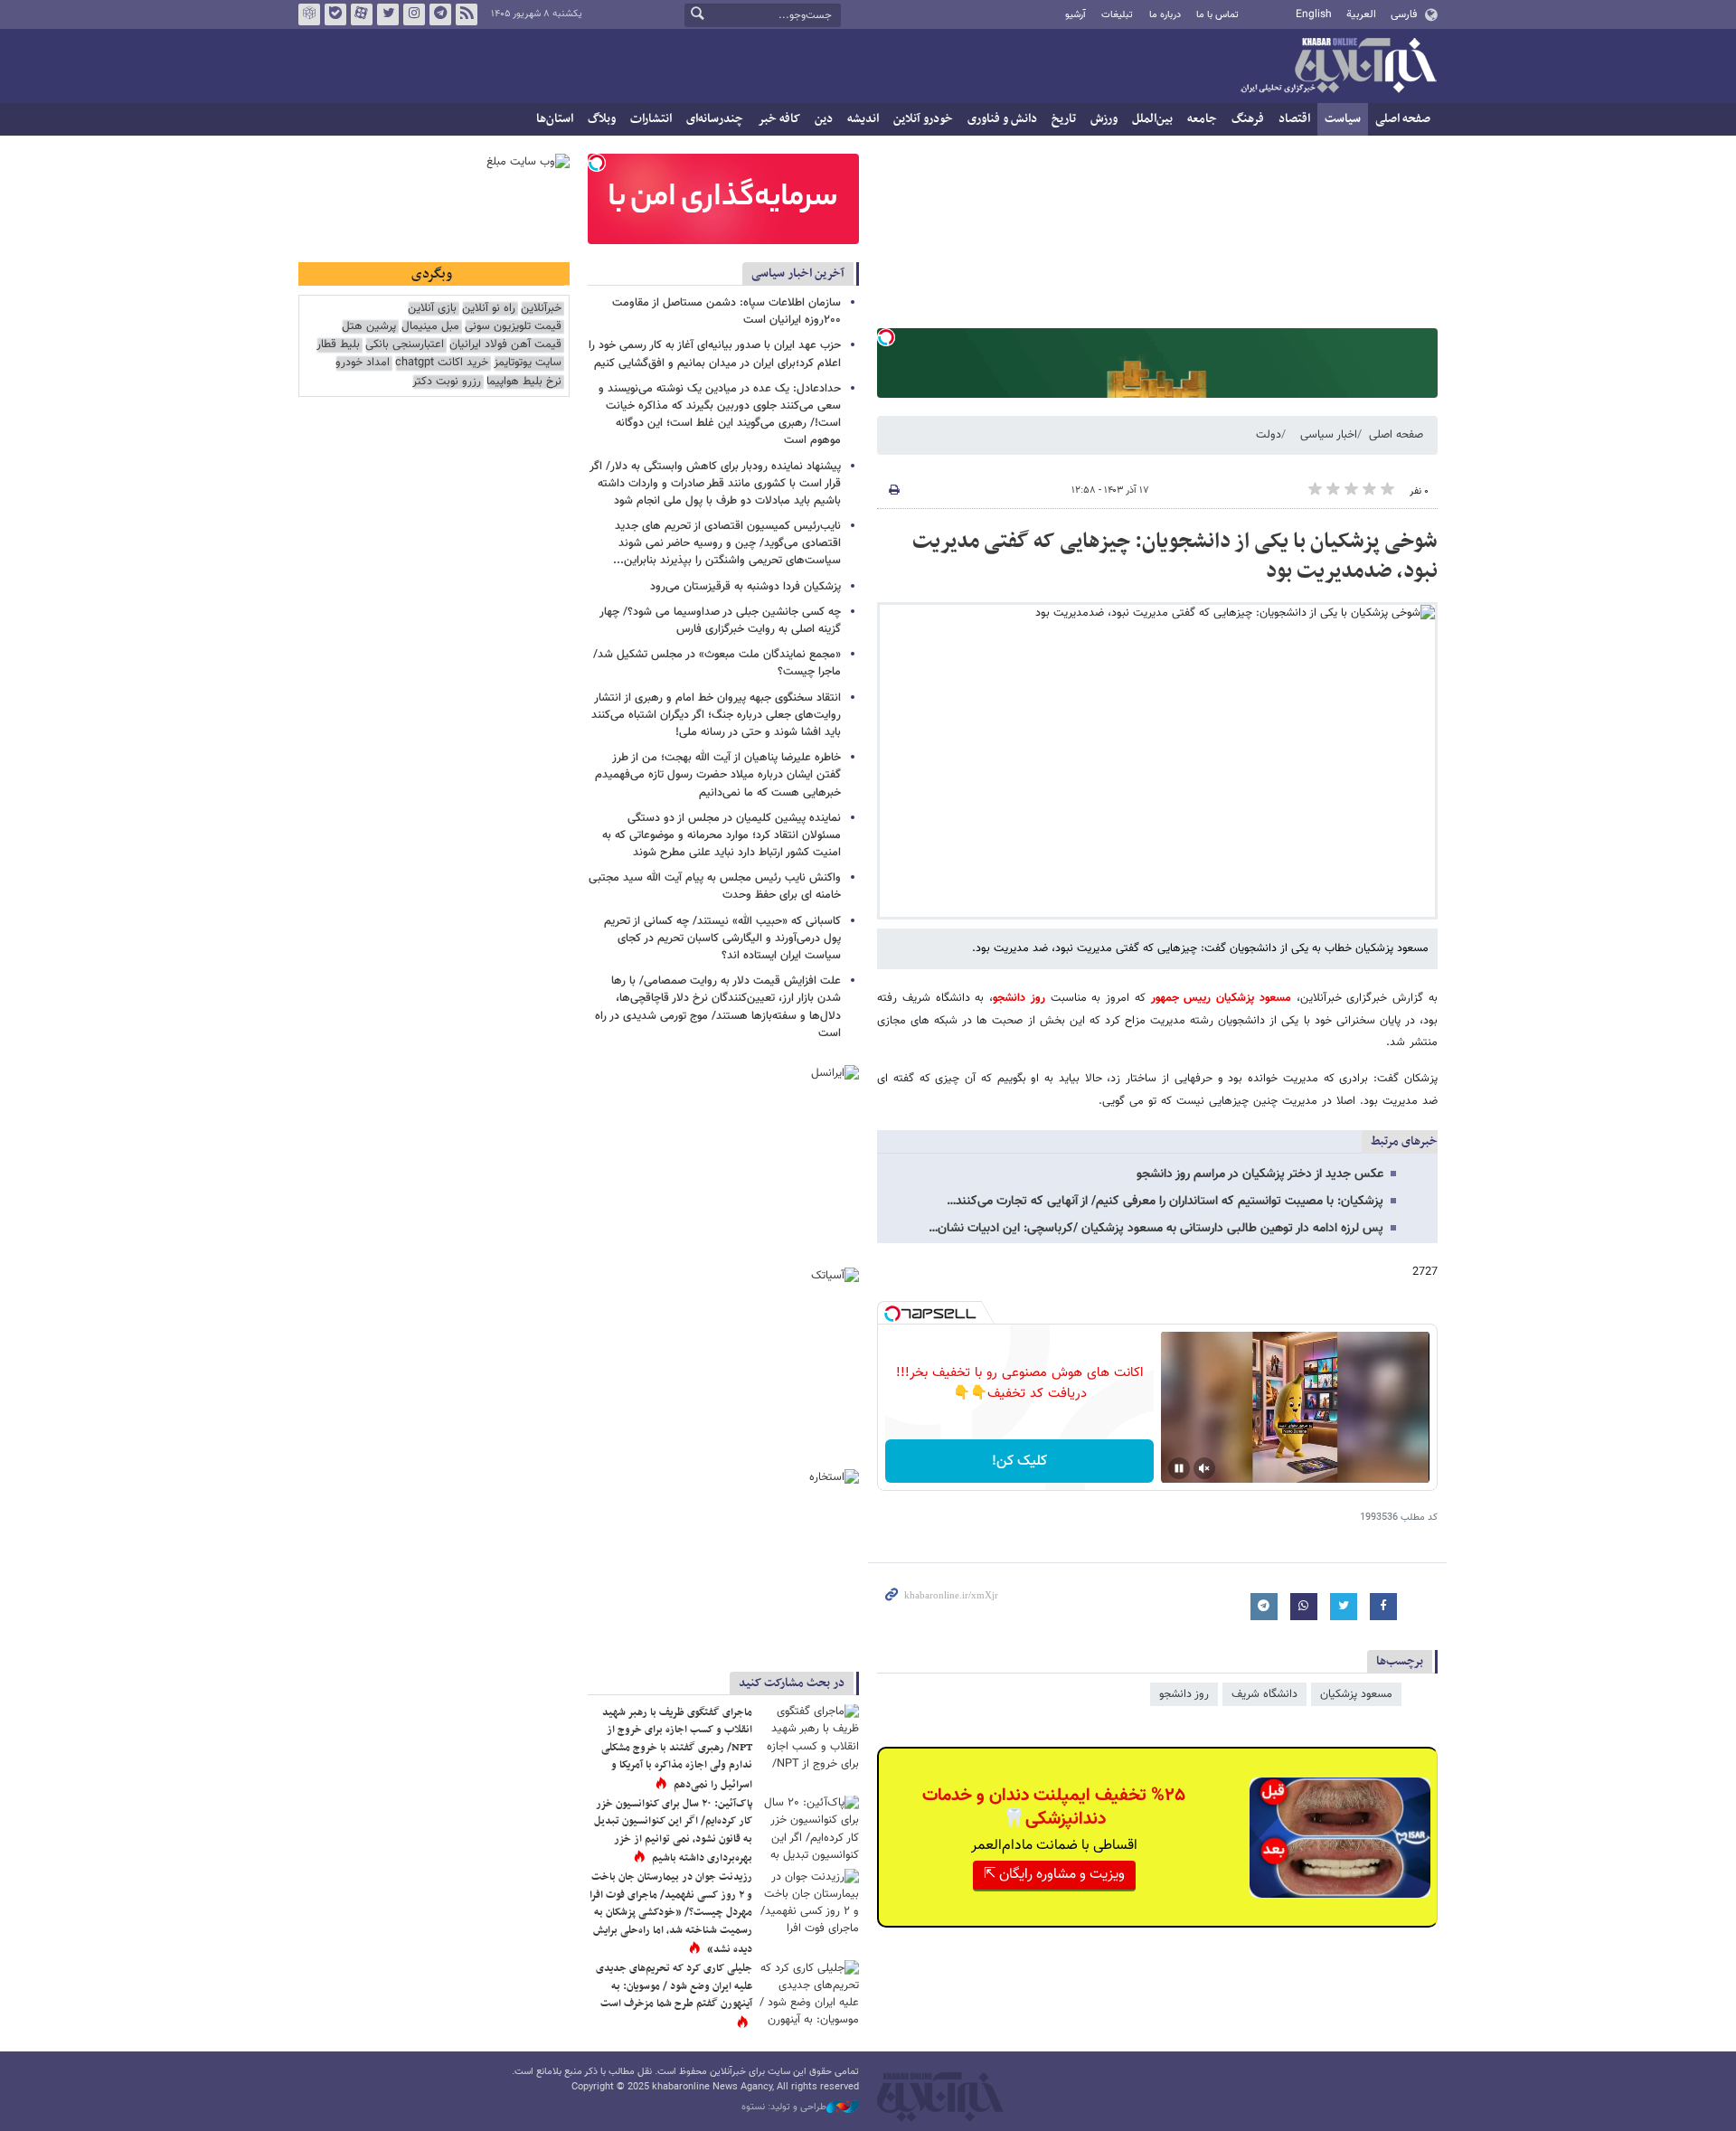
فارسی (1404, 14)
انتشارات (651, 119)
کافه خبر (779, 119)
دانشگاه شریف (1264, 1694)
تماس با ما (1217, 15)
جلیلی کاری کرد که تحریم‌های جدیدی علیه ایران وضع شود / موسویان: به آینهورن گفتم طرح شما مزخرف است (674, 1986)
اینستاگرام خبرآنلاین (414, 14)
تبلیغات (1117, 15)
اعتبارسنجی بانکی (405, 345)
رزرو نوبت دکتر (447, 382)
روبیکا (309, 14)
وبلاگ (602, 119)
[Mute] (1204, 1468)
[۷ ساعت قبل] (809, 1737)
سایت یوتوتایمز (528, 363)
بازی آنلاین (432, 309)
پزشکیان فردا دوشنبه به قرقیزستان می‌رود (745, 587)
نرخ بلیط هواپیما (524, 382)
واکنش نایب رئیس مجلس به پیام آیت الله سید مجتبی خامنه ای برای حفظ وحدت (715, 886)
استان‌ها (555, 119)
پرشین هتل (369, 327)
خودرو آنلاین (923, 119)
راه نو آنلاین (489, 309)
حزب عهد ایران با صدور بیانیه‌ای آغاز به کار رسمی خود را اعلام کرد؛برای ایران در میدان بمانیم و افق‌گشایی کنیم (715, 354)
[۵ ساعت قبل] (809, 1993)
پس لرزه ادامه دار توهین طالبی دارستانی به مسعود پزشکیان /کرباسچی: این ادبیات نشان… (1156, 1229)
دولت (1269, 435)
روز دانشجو (1019, 998)
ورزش (1104, 119)
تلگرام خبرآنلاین (440, 14)
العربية (1361, 14)
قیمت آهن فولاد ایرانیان (505, 345)
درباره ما (1165, 15)
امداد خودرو (363, 363)
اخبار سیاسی (1329, 435)
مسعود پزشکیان (1356, 1694)
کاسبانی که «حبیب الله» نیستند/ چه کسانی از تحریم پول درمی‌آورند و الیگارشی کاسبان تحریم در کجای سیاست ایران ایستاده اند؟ (722, 938)
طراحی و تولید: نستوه (784, 2107)
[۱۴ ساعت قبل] (809, 1902)
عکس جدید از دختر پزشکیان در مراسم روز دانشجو (1260, 1174)
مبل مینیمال (430, 327)
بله (335, 14)
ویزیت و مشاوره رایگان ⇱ (1054, 1875)
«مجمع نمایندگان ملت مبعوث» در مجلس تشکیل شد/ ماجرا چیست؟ (717, 663)
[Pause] (1179, 1468)
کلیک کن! (1019, 1462)
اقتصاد (1294, 119)
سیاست (1343, 119)
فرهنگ (1248, 119)
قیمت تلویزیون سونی (513, 327)
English (1314, 14)
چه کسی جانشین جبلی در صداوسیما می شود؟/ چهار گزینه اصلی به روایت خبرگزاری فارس (720, 621)
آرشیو (1076, 15)
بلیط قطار (338, 345)
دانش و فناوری (1002, 119)
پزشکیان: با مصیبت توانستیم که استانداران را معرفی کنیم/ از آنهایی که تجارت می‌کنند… (1165, 1202)
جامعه (1202, 119)
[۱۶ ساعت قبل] (809, 1829)
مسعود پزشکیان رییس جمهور (1221, 998)
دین (824, 119)
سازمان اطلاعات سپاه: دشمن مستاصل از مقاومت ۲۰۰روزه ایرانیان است (726, 311)
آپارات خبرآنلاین (362, 14)
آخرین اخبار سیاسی (798, 273)
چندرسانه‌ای (715, 119)
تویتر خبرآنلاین (388, 14)
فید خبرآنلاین (467, 14)
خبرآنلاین (1338, 67)
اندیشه (863, 119)
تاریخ (1064, 119)
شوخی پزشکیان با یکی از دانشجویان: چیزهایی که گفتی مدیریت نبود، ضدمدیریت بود (1175, 557)
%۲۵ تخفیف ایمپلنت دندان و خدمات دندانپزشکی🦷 (1054, 1807)
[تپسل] (886, 337)
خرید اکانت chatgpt (442, 363)
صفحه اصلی (1403, 119)
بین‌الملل (1152, 119)
